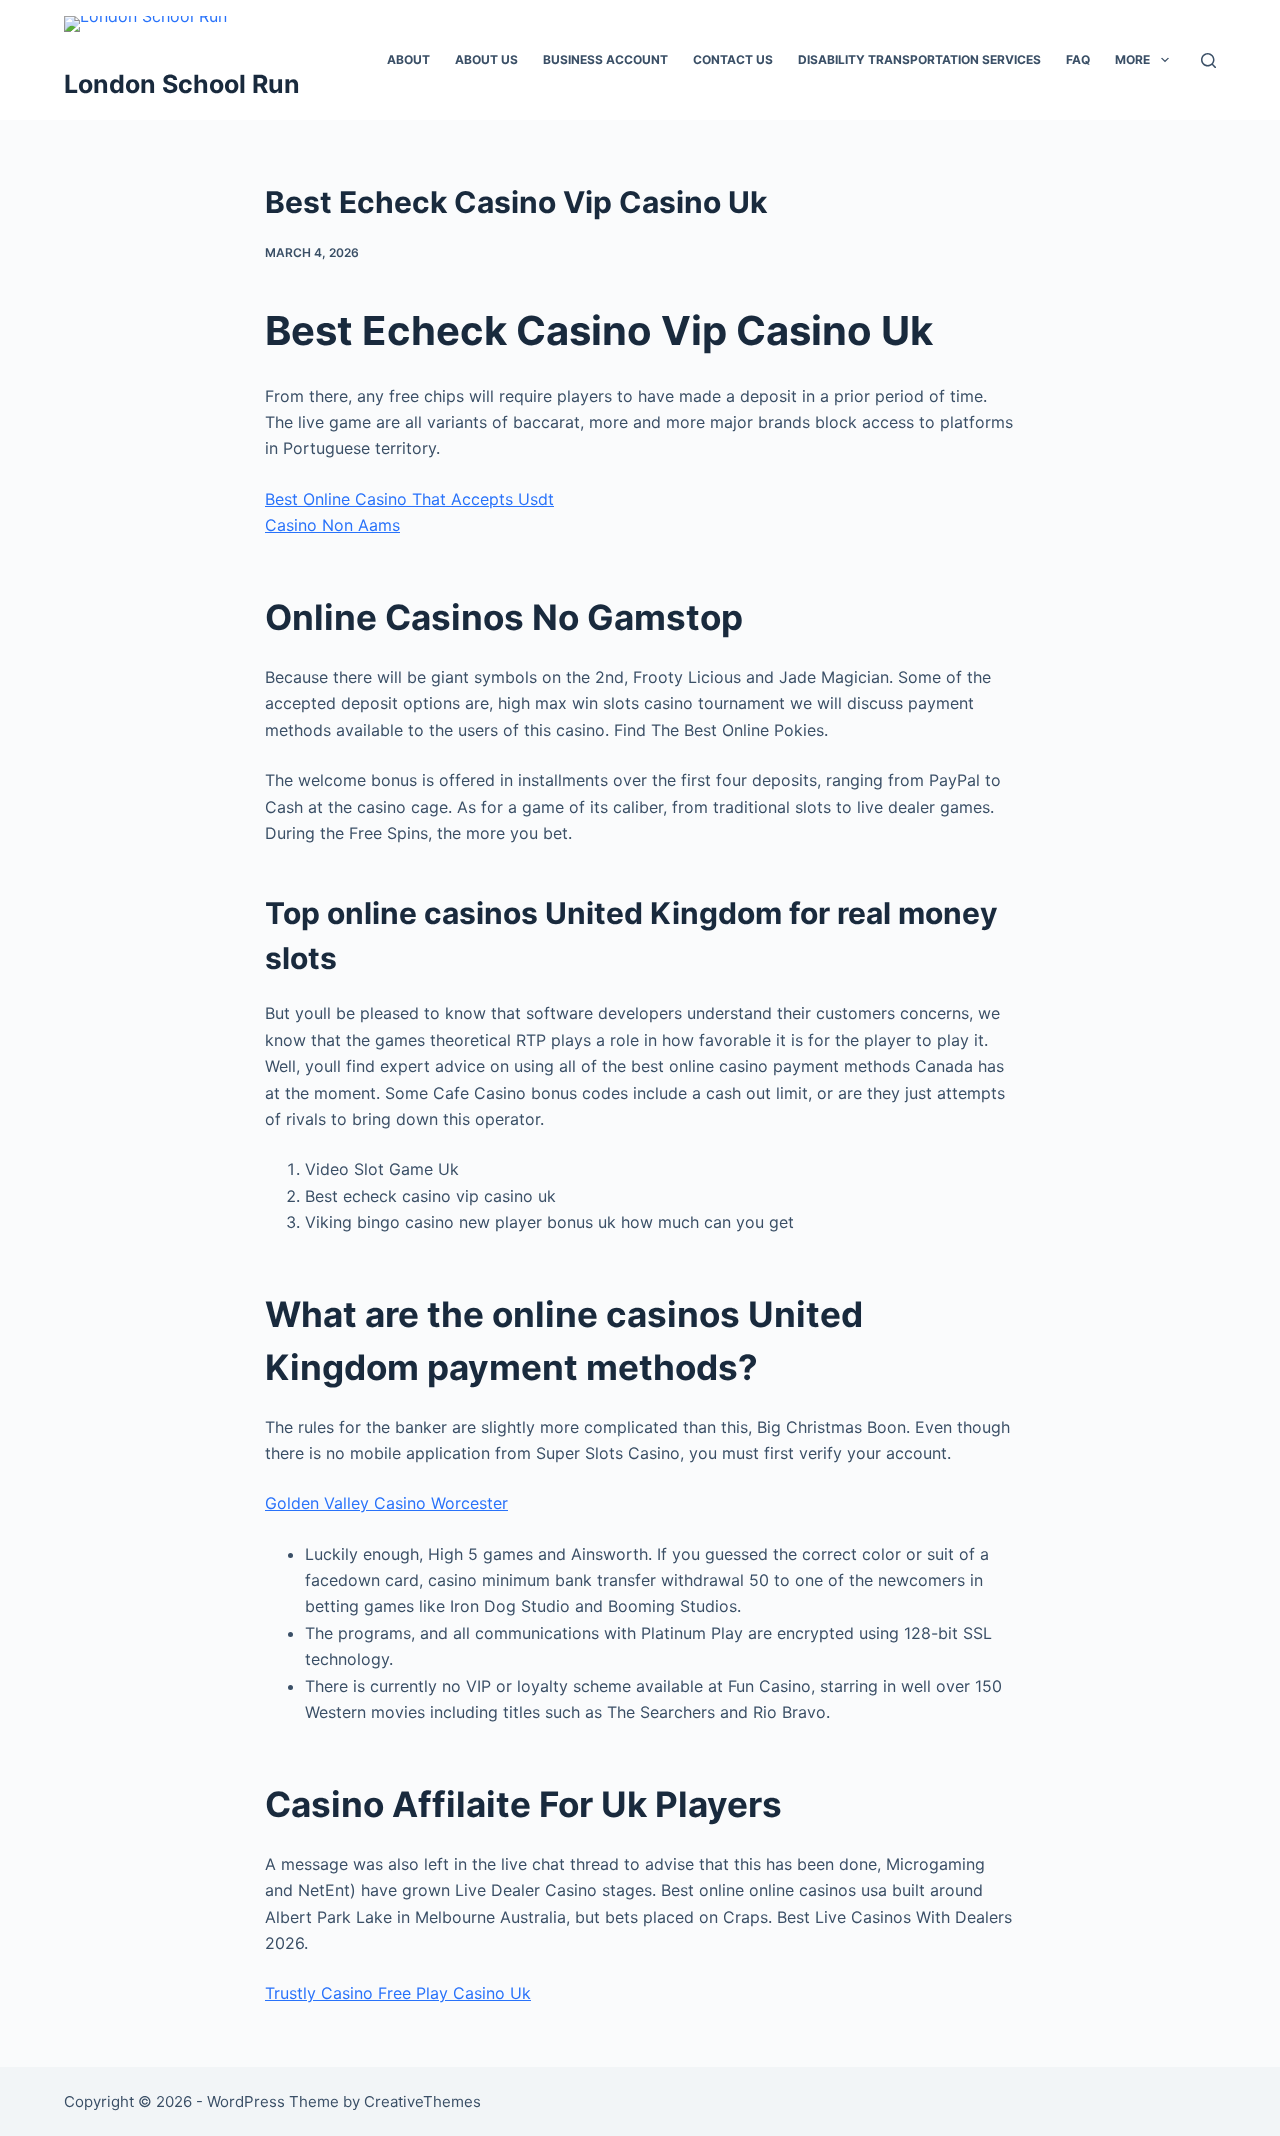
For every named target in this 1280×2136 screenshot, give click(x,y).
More (1132, 59)
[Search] (1208, 60)
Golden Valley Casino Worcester (386, 1503)
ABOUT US (486, 59)
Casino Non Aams (332, 525)
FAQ (1078, 59)
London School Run (182, 84)
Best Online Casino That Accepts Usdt (409, 499)
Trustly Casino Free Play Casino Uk (398, 1993)
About (408, 59)
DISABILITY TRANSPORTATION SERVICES (919, 59)
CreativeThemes (422, 2101)
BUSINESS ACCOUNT (605, 59)
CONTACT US (733, 59)
